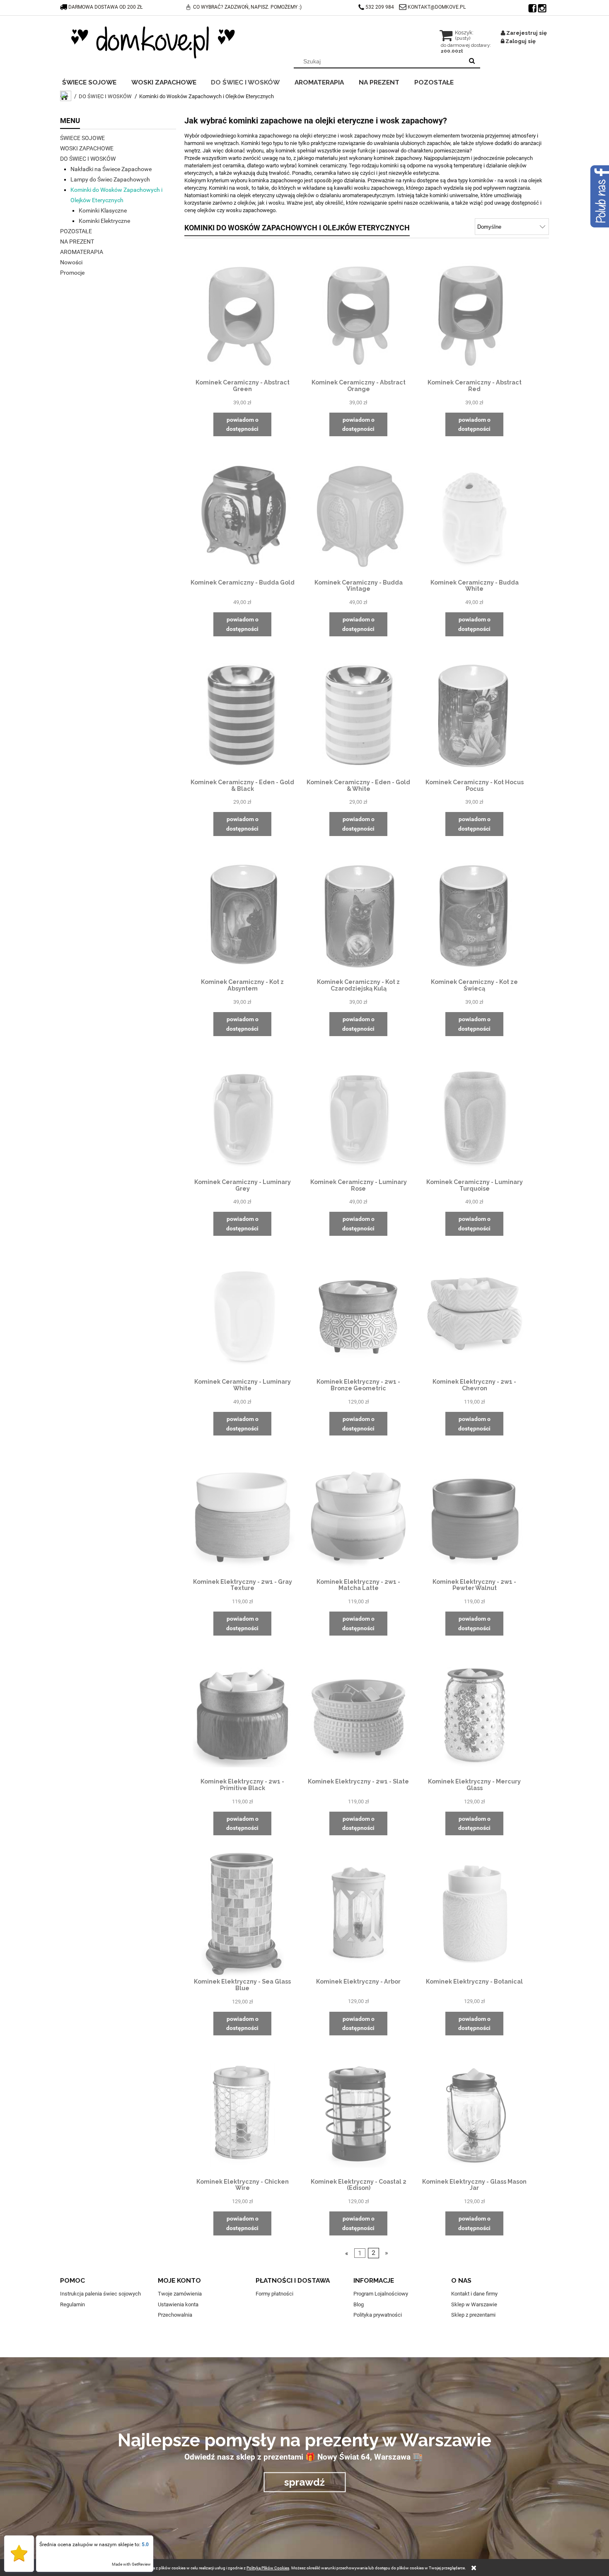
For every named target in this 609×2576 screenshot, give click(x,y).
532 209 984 (380, 7)
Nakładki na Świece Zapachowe (111, 169)
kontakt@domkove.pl (437, 7)
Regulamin (72, 2304)
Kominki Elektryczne (104, 221)
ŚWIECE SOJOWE (82, 138)
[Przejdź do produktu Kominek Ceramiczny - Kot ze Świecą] (474, 915)
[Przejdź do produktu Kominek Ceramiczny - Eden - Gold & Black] (242, 715)
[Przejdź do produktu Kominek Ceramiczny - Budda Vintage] (358, 515)
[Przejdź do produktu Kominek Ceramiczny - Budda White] (474, 515)
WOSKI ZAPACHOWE (87, 148)
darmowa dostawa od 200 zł (105, 7)
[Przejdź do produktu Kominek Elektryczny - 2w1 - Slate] (358, 1715)
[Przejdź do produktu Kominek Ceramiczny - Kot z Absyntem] (242, 915)
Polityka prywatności (378, 2315)
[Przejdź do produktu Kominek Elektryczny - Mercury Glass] (474, 1715)
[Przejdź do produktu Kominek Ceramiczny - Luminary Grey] (242, 1115)
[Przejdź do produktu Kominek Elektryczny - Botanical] (474, 1914)
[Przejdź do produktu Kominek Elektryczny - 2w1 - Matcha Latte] (358, 1515)
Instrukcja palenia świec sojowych (100, 2294)
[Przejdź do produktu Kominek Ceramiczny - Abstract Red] (474, 316)
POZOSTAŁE (76, 231)
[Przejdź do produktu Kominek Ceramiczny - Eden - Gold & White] (358, 715)
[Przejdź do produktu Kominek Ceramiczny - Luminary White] (242, 1315)
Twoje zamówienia (180, 2294)
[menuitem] (95, 81)
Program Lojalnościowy (381, 2294)
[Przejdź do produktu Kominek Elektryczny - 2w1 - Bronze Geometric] (358, 1315)
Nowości (71, 262)
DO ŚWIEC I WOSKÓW (88, 159)
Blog (359, 2304)
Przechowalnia (175, 2315)
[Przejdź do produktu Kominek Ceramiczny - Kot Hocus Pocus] (474, 715)
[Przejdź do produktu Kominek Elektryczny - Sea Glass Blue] (242, 1915)
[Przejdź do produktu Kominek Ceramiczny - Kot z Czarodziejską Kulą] (358, 915)
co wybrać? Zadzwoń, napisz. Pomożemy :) (247, 7)
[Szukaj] (472, 61)
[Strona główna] (153, 42)
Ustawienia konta (178, 2304)
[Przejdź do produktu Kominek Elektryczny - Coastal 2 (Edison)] (358, 2114)
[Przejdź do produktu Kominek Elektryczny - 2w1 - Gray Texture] (242, 1515)
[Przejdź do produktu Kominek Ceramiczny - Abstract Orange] (358, 316)
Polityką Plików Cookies (268, 2568)
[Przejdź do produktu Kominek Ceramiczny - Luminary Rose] (358, 1115)
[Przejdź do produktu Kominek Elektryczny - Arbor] (358, 1914)
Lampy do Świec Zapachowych (110, 179)
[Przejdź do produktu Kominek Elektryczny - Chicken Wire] (242, 2114)
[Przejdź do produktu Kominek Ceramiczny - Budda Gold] (242, 515)
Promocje (72, 273)
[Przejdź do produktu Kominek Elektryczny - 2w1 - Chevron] (474, 1315)
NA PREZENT (77, 242)
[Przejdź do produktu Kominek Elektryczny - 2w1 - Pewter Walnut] (474, 1515)
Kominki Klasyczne (103, 210)
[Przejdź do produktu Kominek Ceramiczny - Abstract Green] (242, 316)
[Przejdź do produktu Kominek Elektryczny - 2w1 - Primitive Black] (242, 1715)
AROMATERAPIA (82, 252)
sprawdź (304, 2482)
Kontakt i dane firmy (474, 2294)
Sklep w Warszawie (474, 2304)
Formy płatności (274, 2294)
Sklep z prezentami (473, 2315)
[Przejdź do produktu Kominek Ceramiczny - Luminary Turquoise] (474, 1115)
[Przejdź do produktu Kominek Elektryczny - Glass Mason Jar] (474, 2114)
